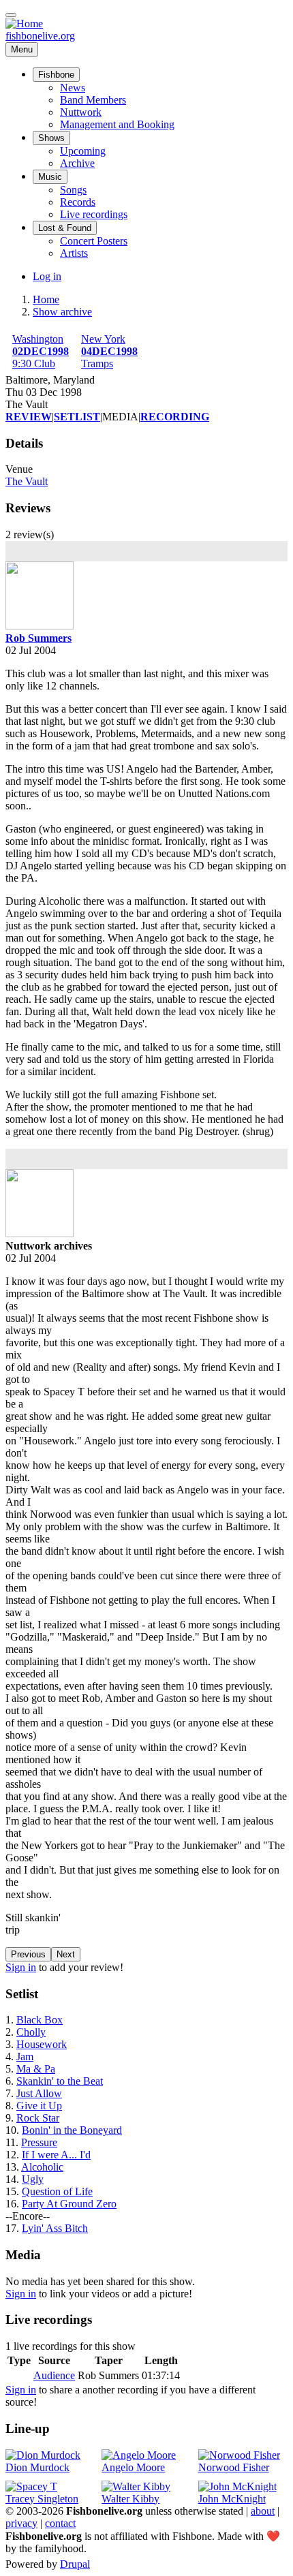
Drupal (75, 2564)
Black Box (40, 2020)
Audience (54, 2375)
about (263, 2511)
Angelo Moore (133, 2467)
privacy (21, 2523)
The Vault (27, 481)
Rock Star (38, 2118)
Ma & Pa (36, 2069)
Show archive (62, 312)
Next (66, 1954)
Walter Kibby (130, 2499)
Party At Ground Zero (69, 2204)
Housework (42, 2044)
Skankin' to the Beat (60, 2081)
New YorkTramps (109, 351)
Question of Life (57, 2191)
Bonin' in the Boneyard (72, 2130)
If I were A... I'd (56, 2155)
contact (60, 2523)
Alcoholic (42, 2167)
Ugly (33, 2179)
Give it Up (39, 2106)
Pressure (39, 2142)
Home (46, 299)
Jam (25, 2057)
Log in (47, 276)
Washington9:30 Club (41, 351)
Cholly (31, 2032)
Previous (28, 1954)
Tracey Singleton (42, 2499)
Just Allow (39, 2093)
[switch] (11, 15)
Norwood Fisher (234, 2467)
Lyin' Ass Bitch (55, 2228)
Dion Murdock (37, 2467)
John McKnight (232, 2499)
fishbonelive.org (40, 36)
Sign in (21, 1967)
